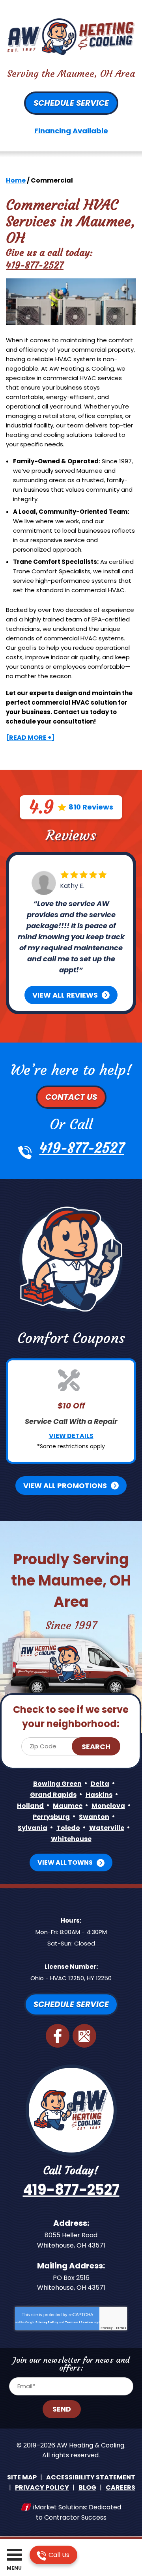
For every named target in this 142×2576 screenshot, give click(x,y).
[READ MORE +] (30, 738)
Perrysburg (51, 1817)
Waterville (107, 1828)
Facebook (58, 2036)
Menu (14, 2568)
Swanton (94, 1817)
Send (62, 2409)
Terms (121, 2328)
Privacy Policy (47, 2322)
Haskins (99, 1795)
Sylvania (33, 1828)
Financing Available (71, 131)
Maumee (68, 1806)
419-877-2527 (35, 265)
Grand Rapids (53, 1795)
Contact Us (71, 1097)
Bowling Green (57, 1784)
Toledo (68, 1828)
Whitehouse (71, 1839)
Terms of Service (79, 2322)
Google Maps (84, 2036)
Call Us (58, 2555)
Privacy (106, 2328)
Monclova (108, 1806)
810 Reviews (91, 807)
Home (16, 180)
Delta (100, 1784)
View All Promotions (65, 1486)
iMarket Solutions (60, 2507)
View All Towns (65, 1863)
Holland (30, 1806)
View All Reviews (65, 995)
